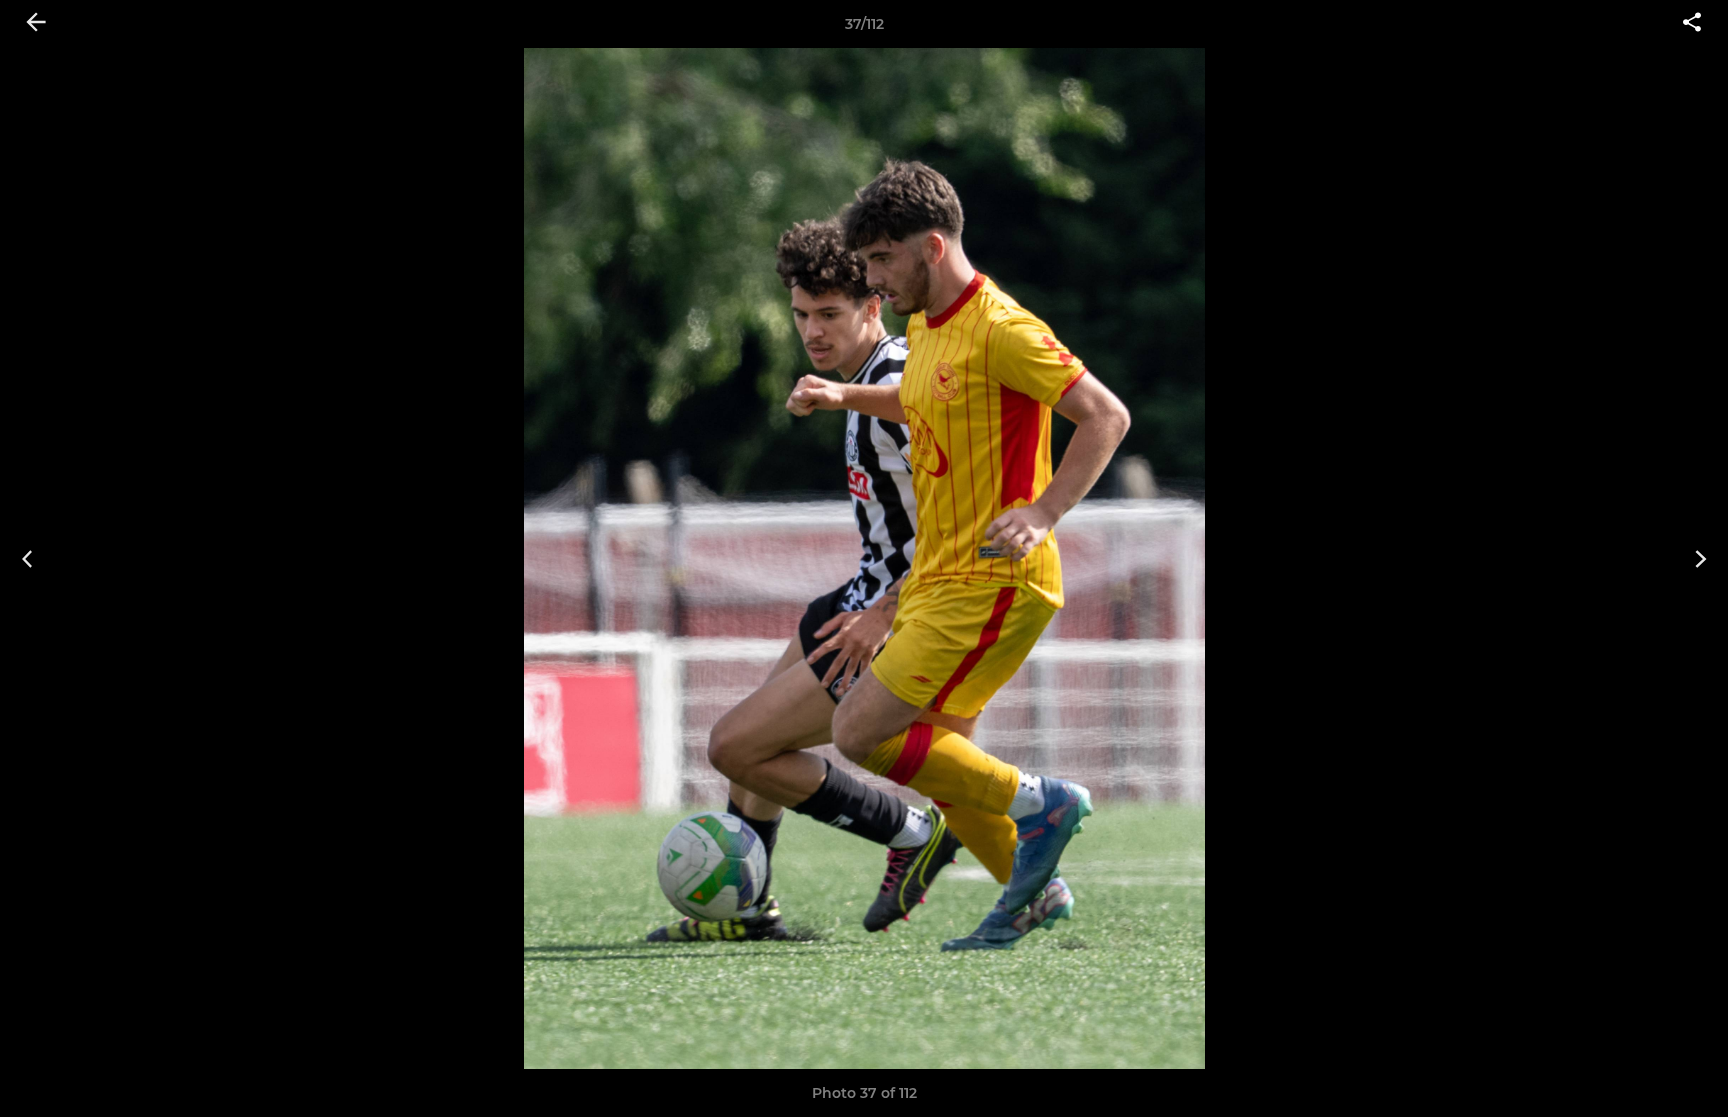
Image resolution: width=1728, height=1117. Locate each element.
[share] (1692, 24)
